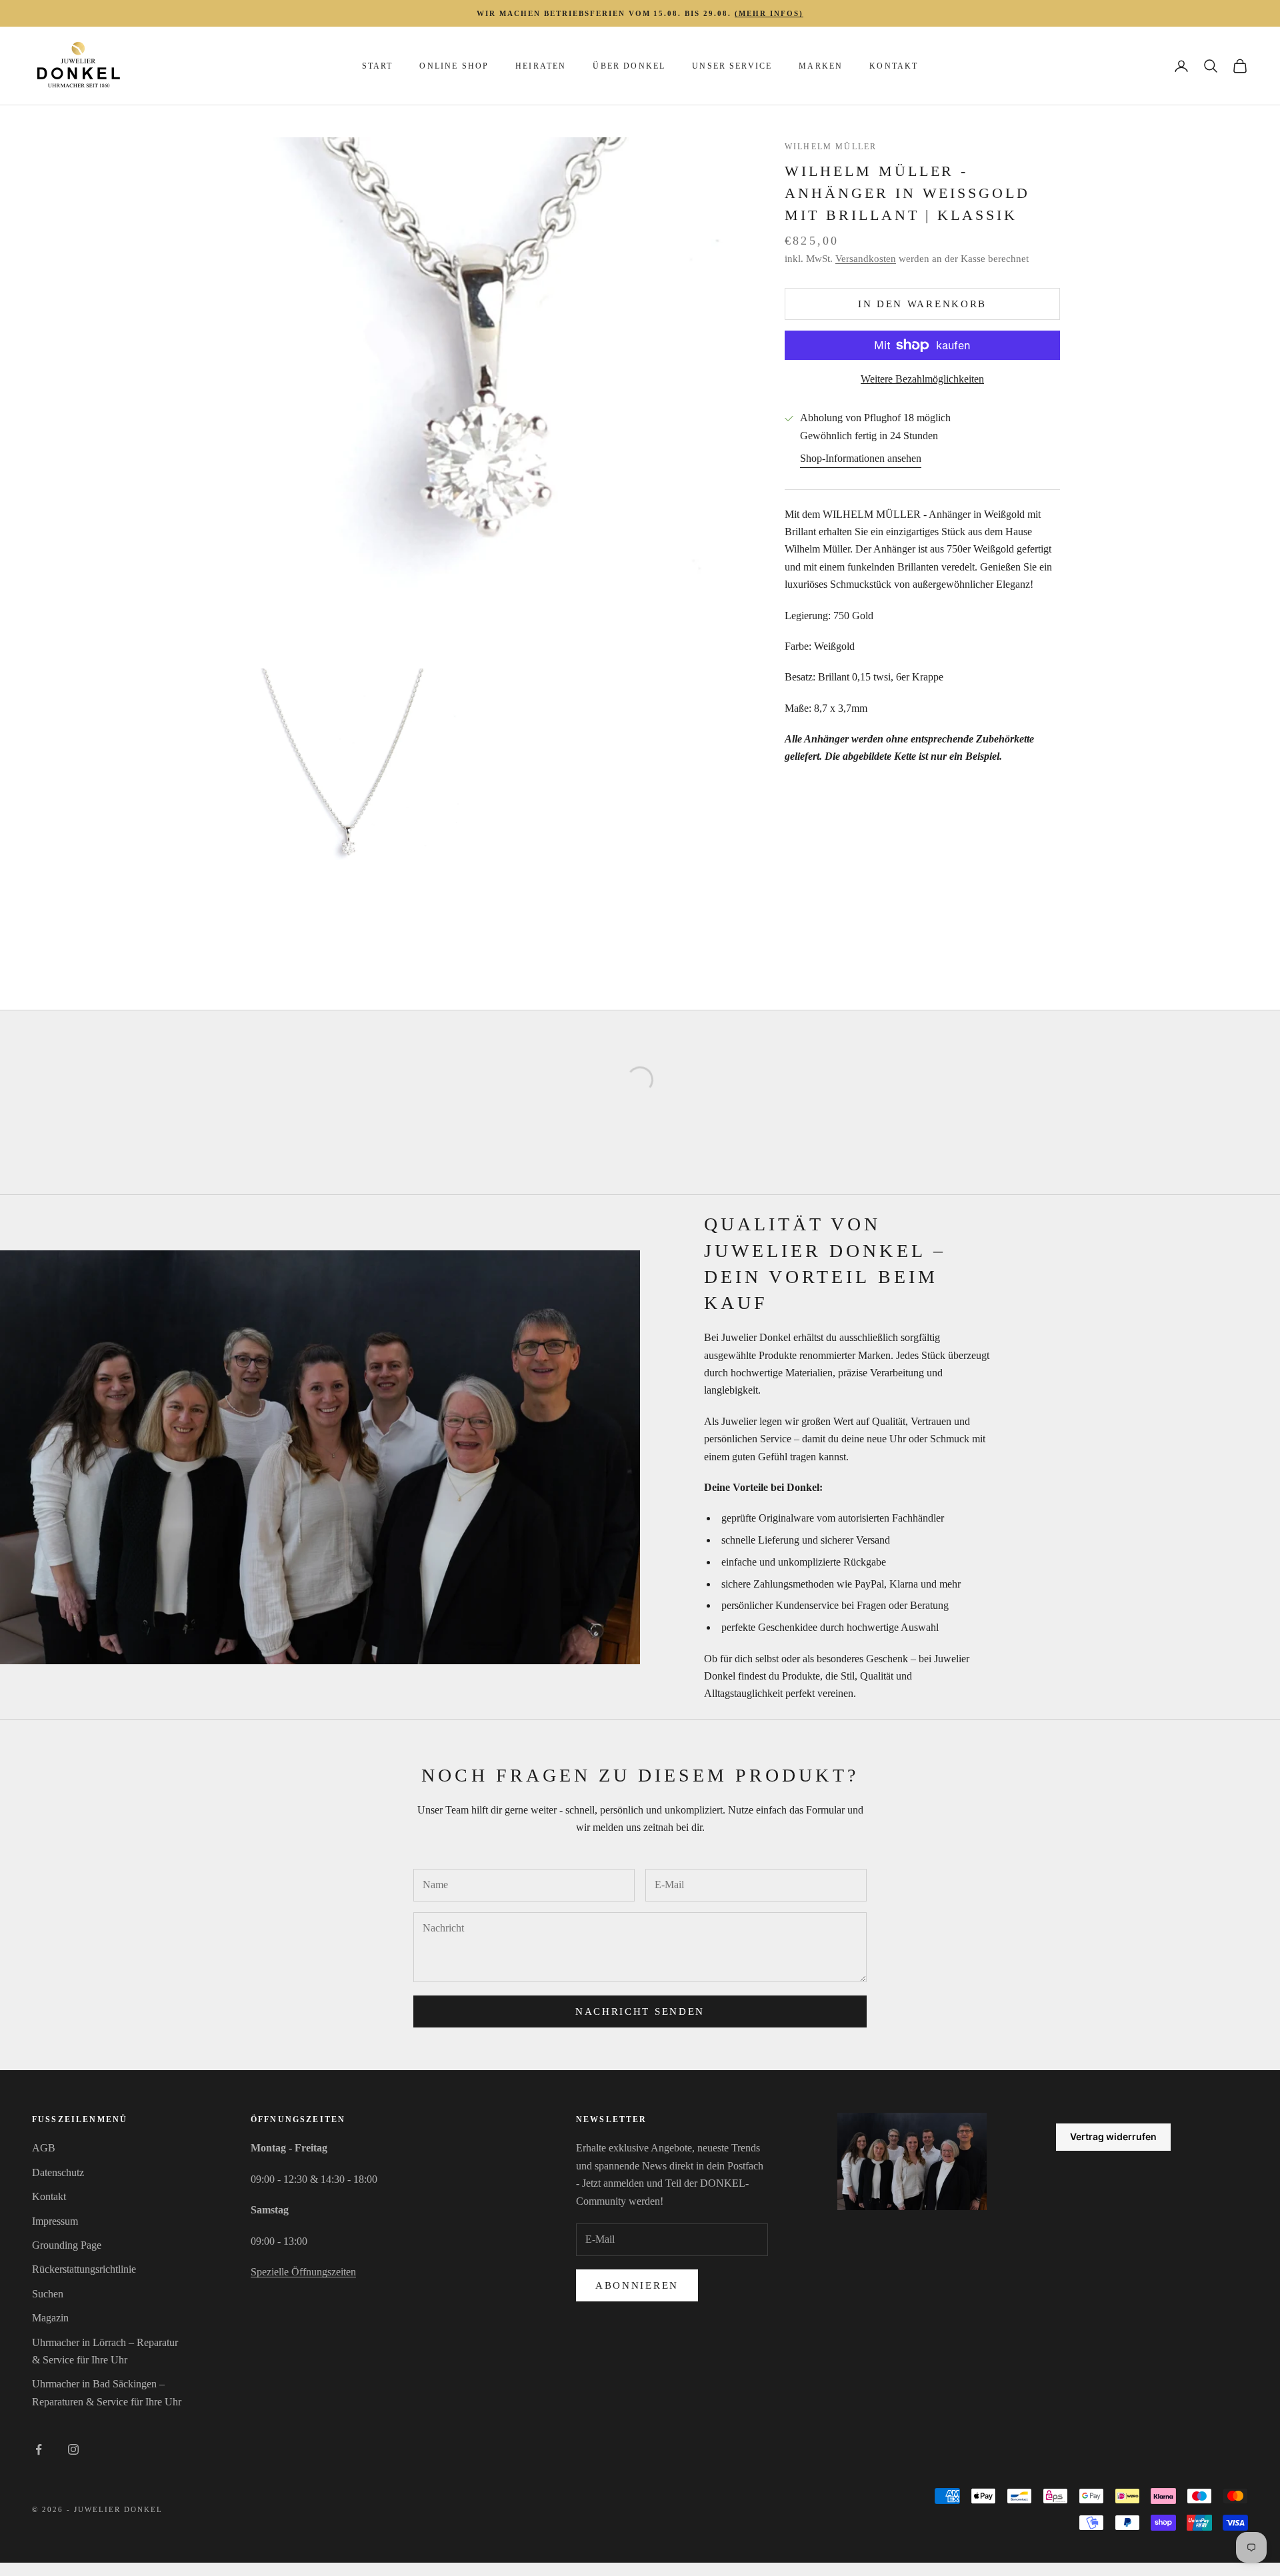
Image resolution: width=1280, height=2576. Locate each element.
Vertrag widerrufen (1113, 2136)
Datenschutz (58, 2172)
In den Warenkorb (922, 304)
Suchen (48, 2294)
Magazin (50, 2318)
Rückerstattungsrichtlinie (84, 2269)
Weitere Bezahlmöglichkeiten (922, 379)
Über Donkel (629, 66)
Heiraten (541, 66)
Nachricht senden (640, 2011)
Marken (821, 66)
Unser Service (732, 66)
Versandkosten (866, 259)
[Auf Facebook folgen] (39, 2449)
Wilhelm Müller (831, 147)
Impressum (55, 2221)
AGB (44, 2148)
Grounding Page (67, 2245)
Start (378, 66)
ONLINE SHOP (454, 66)
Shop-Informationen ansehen (861, 458)
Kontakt (894, 66)
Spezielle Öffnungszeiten (303, 2272)
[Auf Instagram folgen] (73, 2449)
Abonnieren (637, 2285)
